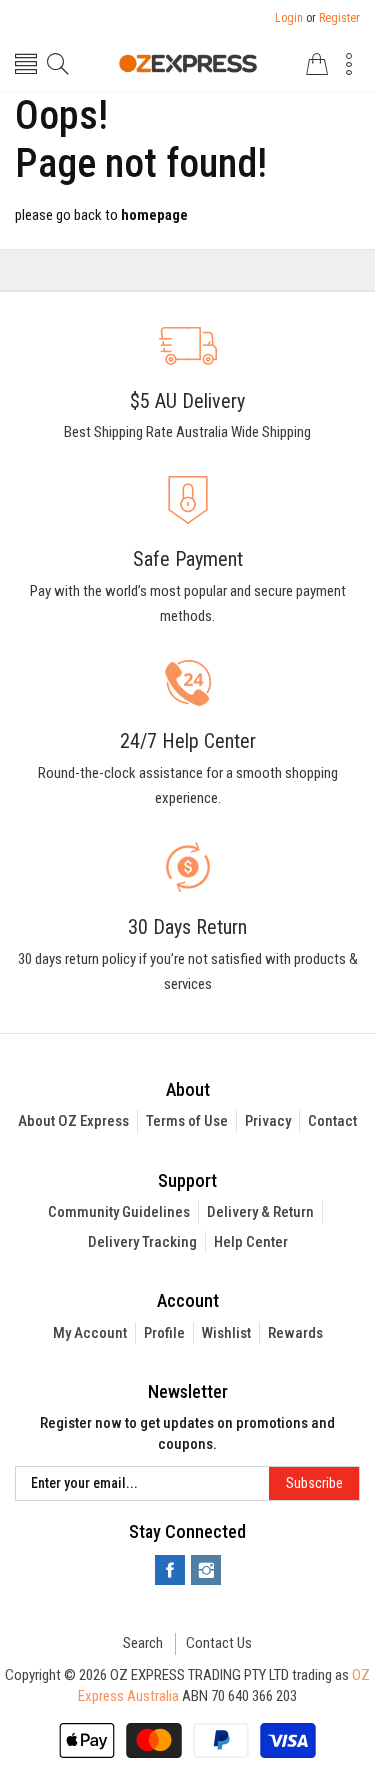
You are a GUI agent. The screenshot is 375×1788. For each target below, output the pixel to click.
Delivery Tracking (142, 1242)
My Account (90, 1333)
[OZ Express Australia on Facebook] (170, 1570)
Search (143, 1643)
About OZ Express (73, 1121)
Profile (164, 1333)
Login (289, 18)
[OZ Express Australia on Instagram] (206, 1570)
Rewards (295, 1333)
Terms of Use (187, 1121)
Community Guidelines (119, 1212)
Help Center (251, 1242)
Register (339, 18)
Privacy (268, 1121)
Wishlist (226, 1333)
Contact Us (219, 1643)
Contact (332, 1121)
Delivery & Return (260, 1212)
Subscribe (314, 1483)
